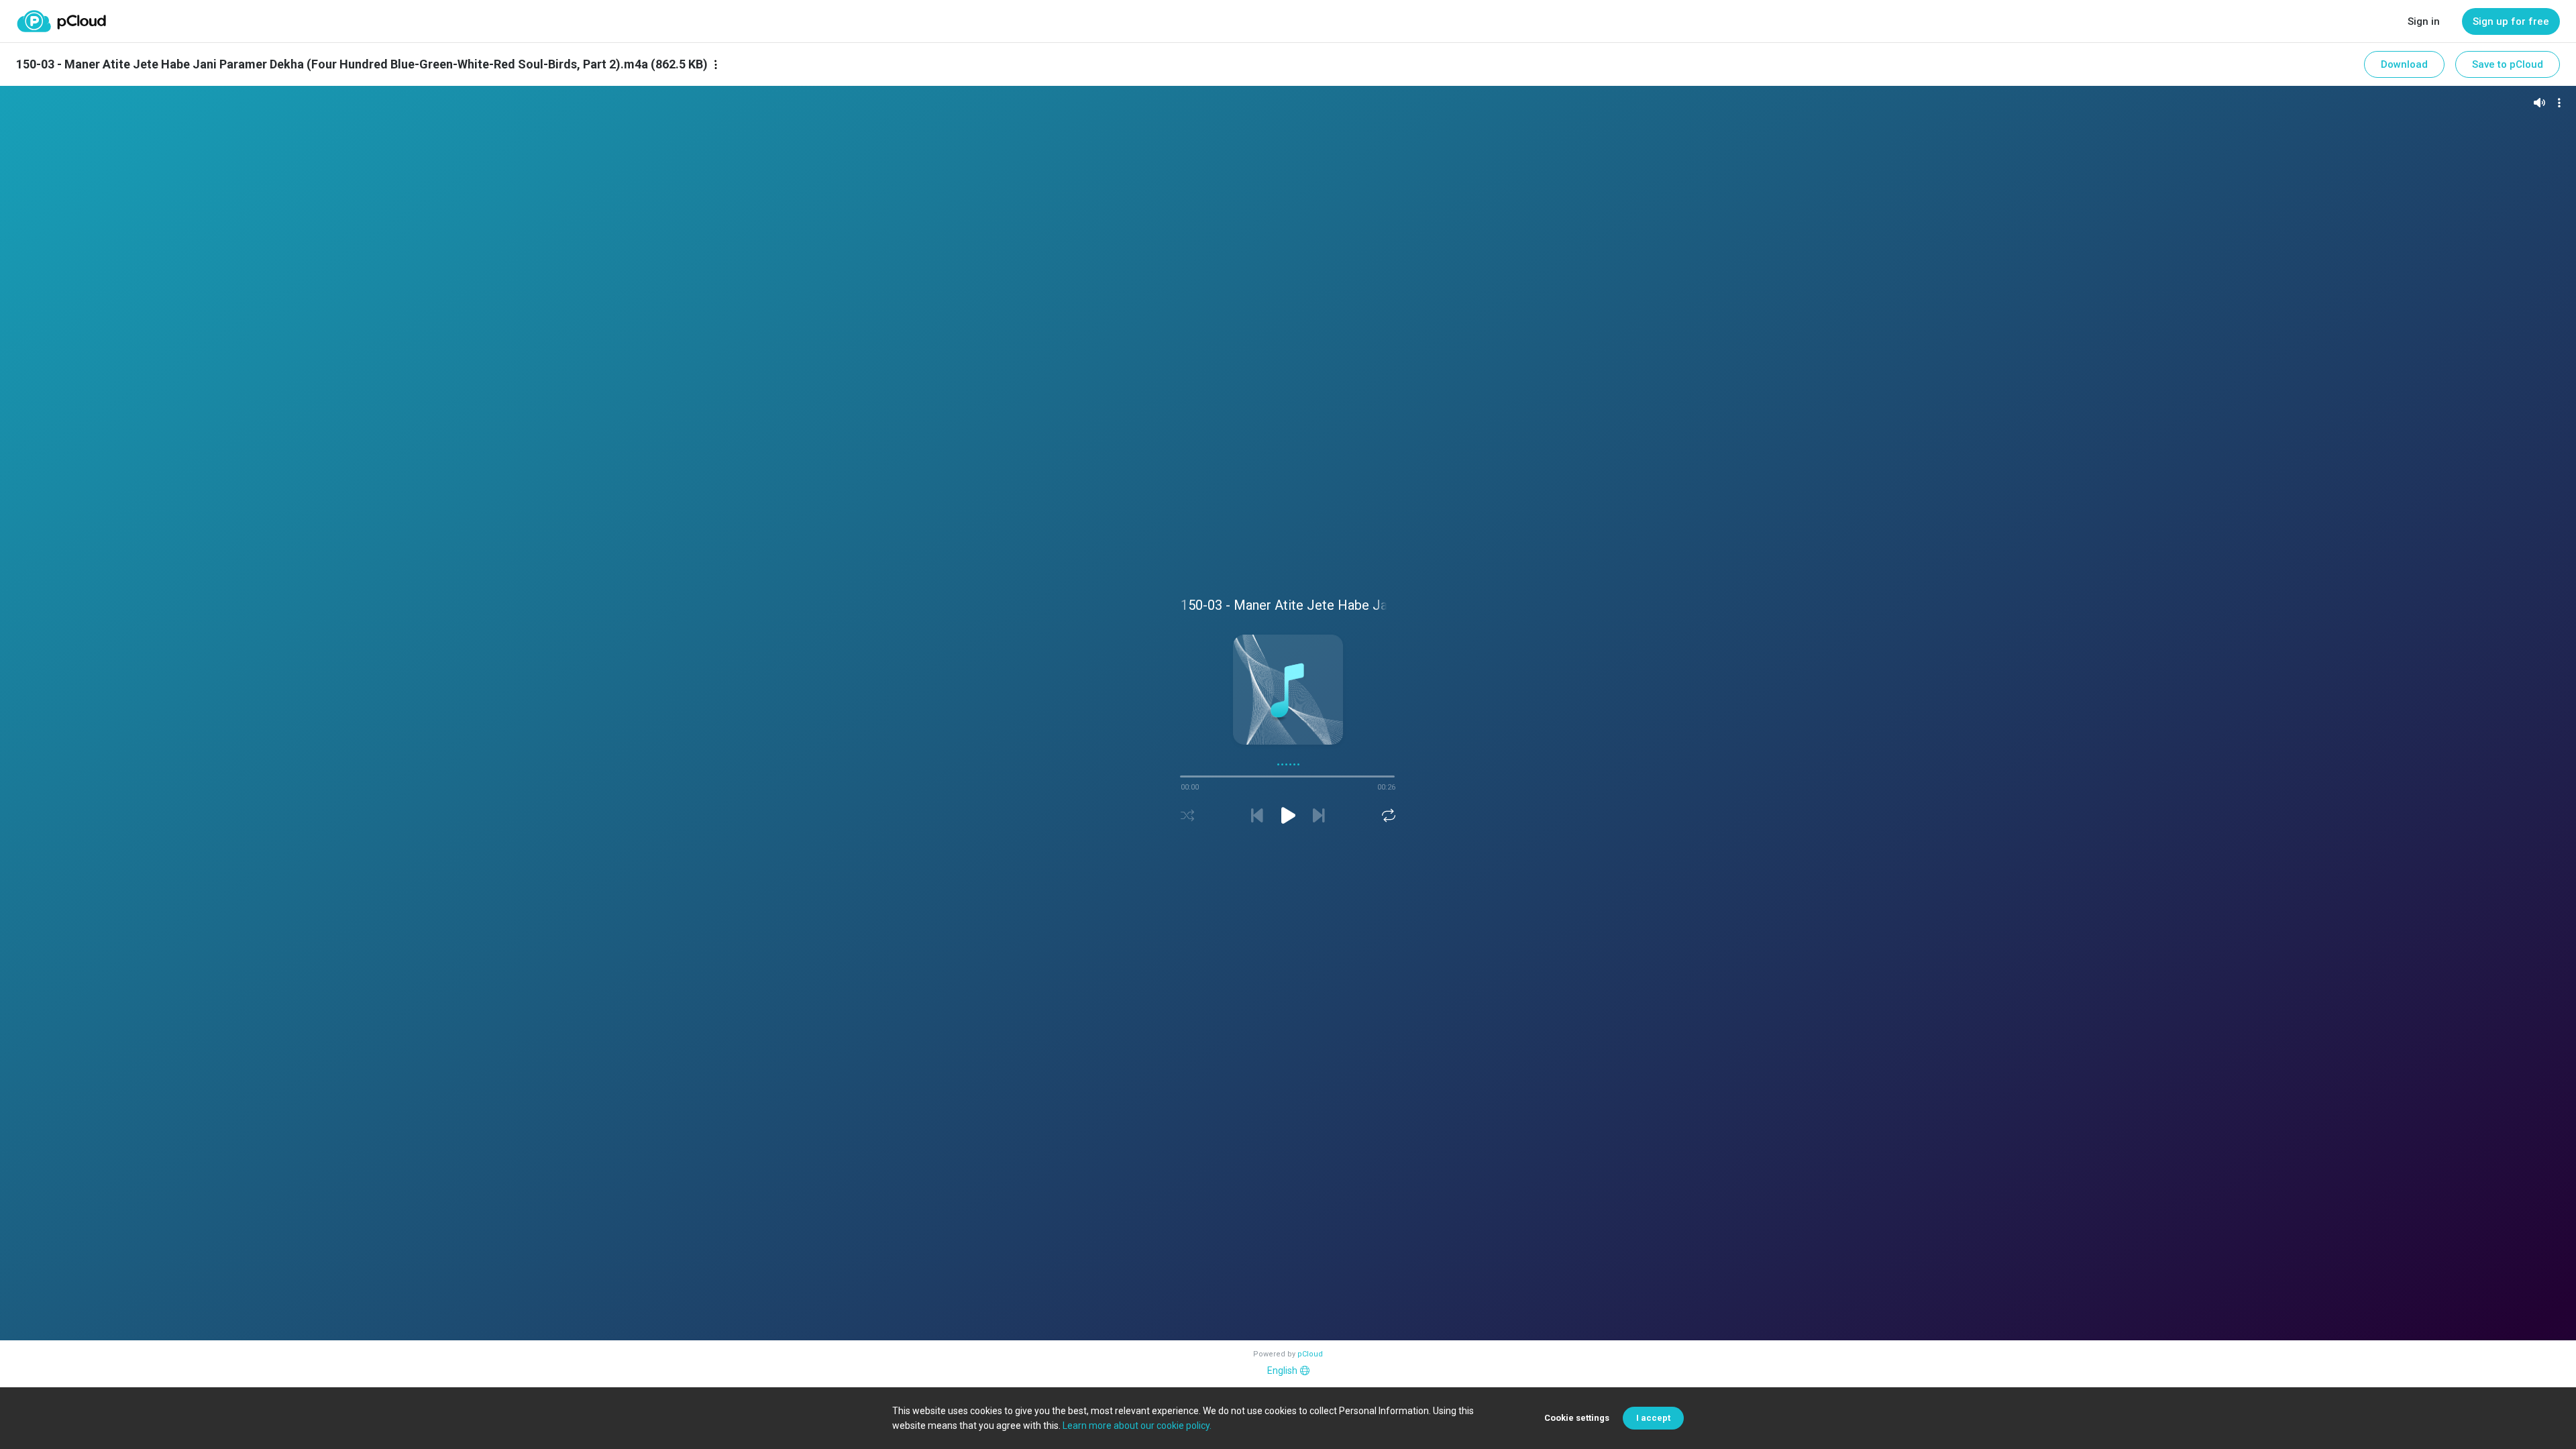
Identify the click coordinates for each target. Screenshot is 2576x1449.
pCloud (1310, 1354)
